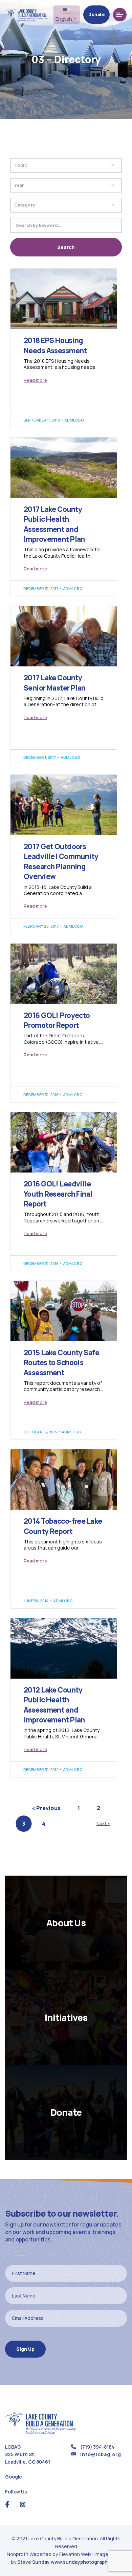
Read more (35, 380)
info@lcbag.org (101, 2454)
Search (66, 247)
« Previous (46, 1808)
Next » (103, 1823)
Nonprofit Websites (29, 2554)
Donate (96, 14)
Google (14, 2477)
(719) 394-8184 (97, 2447)
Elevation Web (75, 2554)
